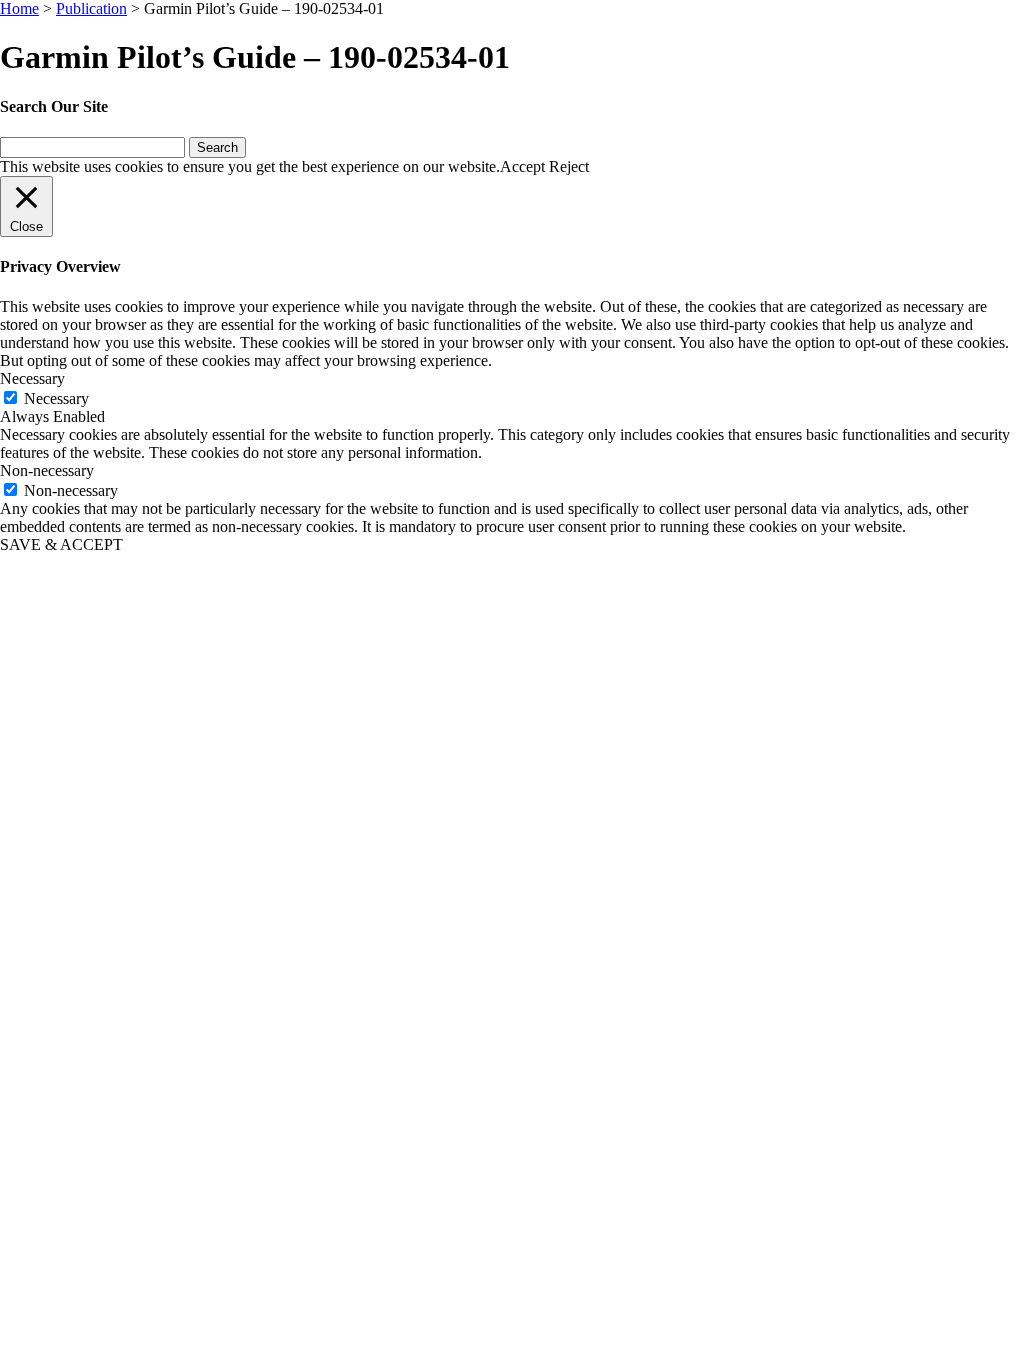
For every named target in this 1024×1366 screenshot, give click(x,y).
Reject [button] (569, 166)
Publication (91, 8)
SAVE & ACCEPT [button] (61, 544)
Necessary (56, 398)
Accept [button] (522, 166)
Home (19, 8)
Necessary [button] (32, 378)
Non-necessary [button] (47, 470)
